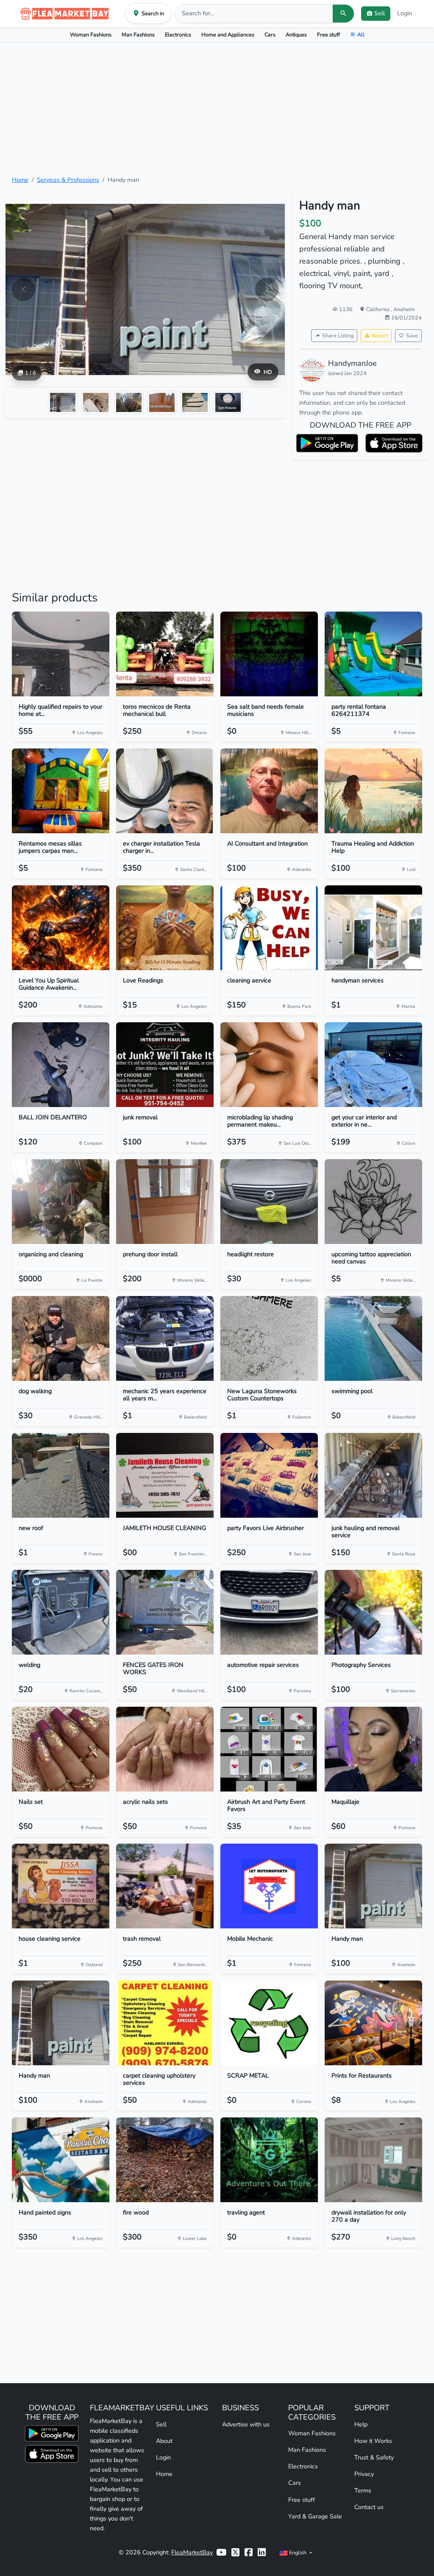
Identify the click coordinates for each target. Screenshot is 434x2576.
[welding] (61, 1612)
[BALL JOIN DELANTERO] (61, 1065)
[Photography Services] (373, 1612)
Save (412, 335)
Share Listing (338, 335)
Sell (161, 2424)
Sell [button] (380, 13)
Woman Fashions (91, 35)
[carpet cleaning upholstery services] (165, 2023)
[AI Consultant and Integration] (269, 791)
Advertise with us (246, 2424)
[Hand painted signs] (61, 2160)
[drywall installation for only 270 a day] (373, 2160)
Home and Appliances (228, 35)
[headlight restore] (269, 1202)
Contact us (369, 2507)
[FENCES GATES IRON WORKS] (165, 1612)
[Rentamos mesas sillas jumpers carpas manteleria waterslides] (61, 791)
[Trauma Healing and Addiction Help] (373, 791)
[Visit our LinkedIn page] (262, 2552)
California (378, 309)
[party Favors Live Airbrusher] (269, 1475)
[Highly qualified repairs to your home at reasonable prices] (61, 654)
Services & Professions (68, 180)
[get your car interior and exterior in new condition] (373, 1065)
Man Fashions (138, 35)
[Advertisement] (217, 109)
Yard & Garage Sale (315, 2516)
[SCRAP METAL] (269, 2023)
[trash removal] (165, 1886)
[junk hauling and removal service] (373, 1475)
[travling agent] (269, 2160)
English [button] (298, 2552)
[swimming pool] (373, 1338)
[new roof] (61, 1475)
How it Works (373, 2441)
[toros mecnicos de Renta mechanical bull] (165, 654)
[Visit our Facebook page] (249, 2552)
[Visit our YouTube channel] (221, 2552)
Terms (363, 2490)
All (361, 35)
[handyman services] (373, 928)
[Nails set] (61, 1749)
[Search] (343, 14)
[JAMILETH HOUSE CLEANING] (165, 1475)
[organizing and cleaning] (61, 1202)
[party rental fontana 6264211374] (373, 654)
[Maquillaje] (373, 1749)
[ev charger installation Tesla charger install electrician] (165, 791)
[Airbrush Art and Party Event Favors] (269, 1749)
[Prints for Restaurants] (373, 2023)
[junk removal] (165, 1065)
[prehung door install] (165, 1202)
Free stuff (328, 35)
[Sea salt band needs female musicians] (269, 654)
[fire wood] (165, 2160)
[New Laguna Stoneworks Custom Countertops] (269, 1338)
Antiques (296, 35)
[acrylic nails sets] (165, 1749)
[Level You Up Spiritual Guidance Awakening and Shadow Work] (61, 928)
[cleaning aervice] (269, 928)
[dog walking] (61, 1338)
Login (405, 13)
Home (20, 180)
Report (380, 335)
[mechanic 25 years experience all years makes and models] (165, 1338)
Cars (270, 35)
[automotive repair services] (269, 1612)
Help (361, 2424)
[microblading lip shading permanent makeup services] (269, 1065)
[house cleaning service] (61, 1886)
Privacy (364, 2474)
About (164, 2441)
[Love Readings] (165, 928)
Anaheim (404, 309)
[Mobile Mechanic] (269, 1886)
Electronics (178, 35)
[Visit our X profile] (235, 2552)
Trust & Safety (374, 2457)
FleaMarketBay (192, 2552)
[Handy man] (373, 1886)
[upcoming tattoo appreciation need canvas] (373, 1202)
